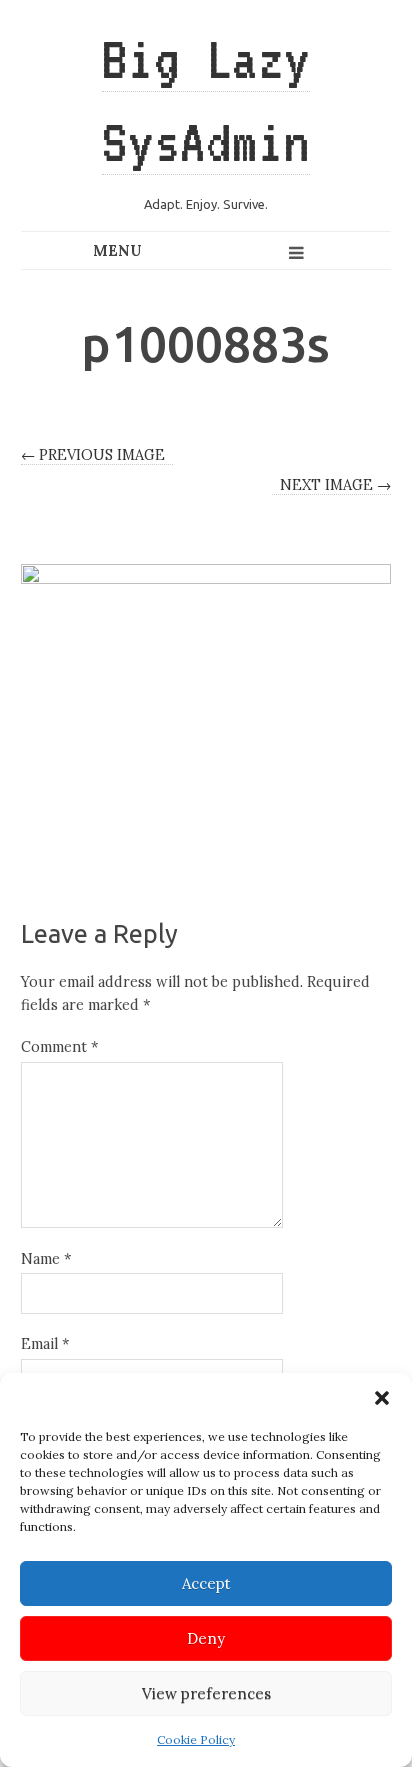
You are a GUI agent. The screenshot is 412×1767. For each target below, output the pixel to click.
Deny (206, 1638)
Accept (206, 1583)
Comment (59, 1047)
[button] (382, 1398)
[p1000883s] (206, 703)
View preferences (206, 1693)
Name (46, 1259)
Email (45, 1344)
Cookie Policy (196, 1739)
